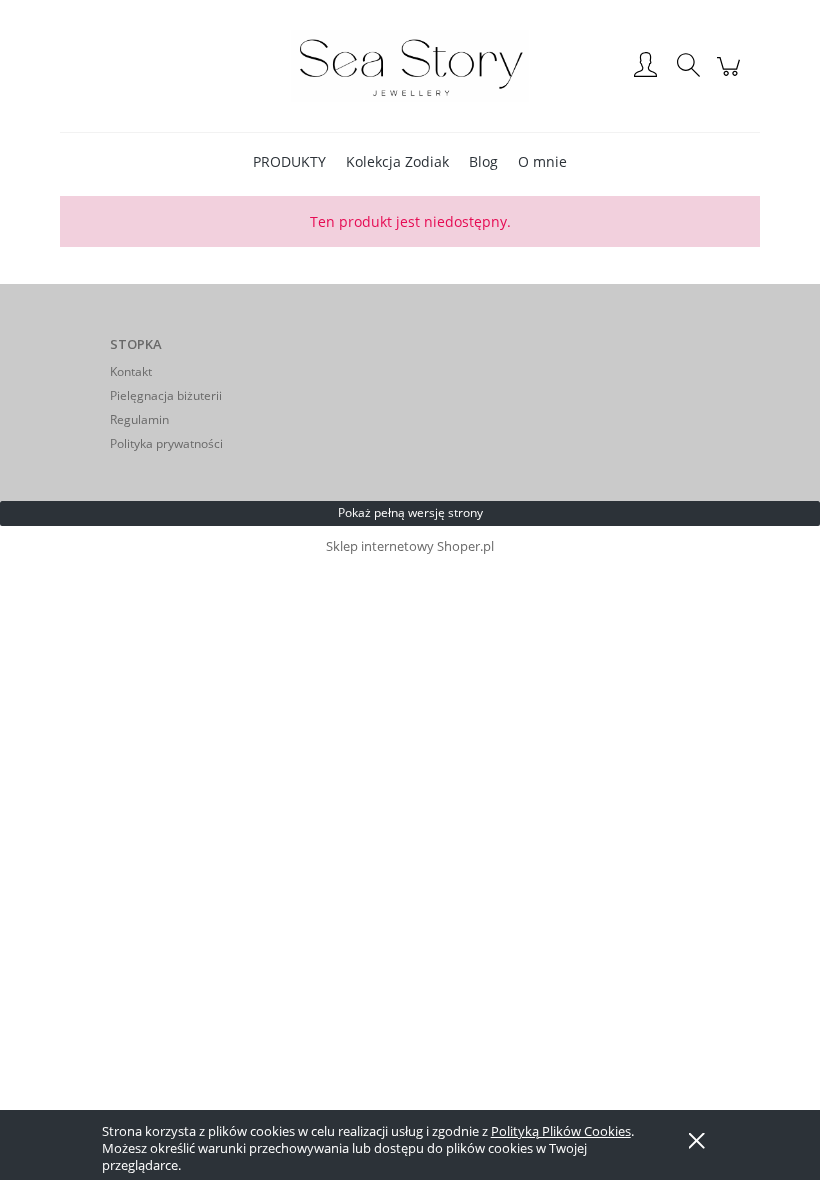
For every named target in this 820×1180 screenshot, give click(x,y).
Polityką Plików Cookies (561, 1131)
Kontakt (131, 371)
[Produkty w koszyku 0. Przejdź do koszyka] (731, 76)
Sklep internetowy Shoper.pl (410, 546)
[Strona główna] (410, 66)
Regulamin (139, 419)
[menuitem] (289, 161)
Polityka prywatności (166, 443)
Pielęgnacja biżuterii (166, 395)
